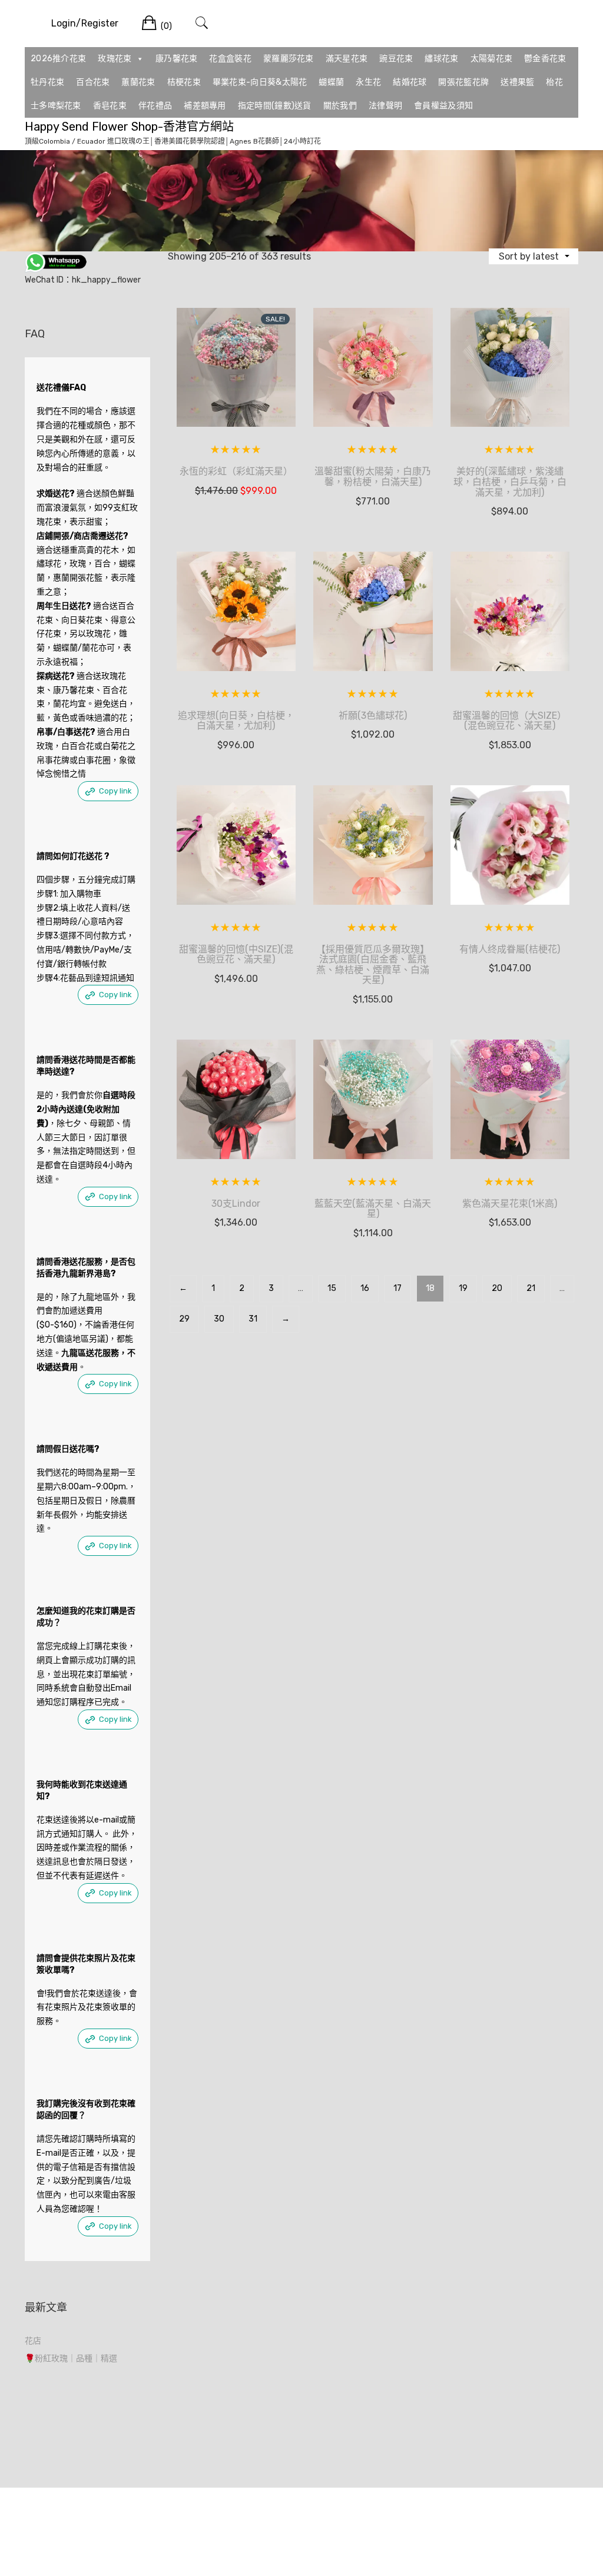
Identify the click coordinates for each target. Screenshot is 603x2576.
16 (365, 1288)
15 (332, 1288)
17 (397, 1288)
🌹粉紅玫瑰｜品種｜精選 (71, 2358)
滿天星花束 (347, 59)
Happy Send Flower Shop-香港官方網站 (129, 127)
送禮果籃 (517, 82)
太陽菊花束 (492, 59)
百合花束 (93, 82)
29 (184, 1319)
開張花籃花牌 (463, 82)
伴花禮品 (155, 106)
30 (219, 1319)
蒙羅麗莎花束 (289, 59)
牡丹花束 (47, 82)
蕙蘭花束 (138, 82)
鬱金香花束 (545, 59)
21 (531, 1288)
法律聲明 (385, 106)
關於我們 (340, 106)
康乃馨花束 (177, 59)
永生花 (368, 82)
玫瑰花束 (115, 59)
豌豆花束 (396, 59)
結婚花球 (410, 82)
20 (497, 1288)
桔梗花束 (184, 82)
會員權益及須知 (443, 106)
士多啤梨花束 (56, 106)
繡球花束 (441, 59)
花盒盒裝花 (230, 59)
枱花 (554, 82)
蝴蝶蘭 (331, 82)
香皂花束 (110, 106)
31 (253, 1319)
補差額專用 (205, 106)
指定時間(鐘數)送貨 (275, 106)
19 (463, 1288)
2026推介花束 (58, 59)
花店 (33, 2341)
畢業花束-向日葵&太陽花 (260, 82)
